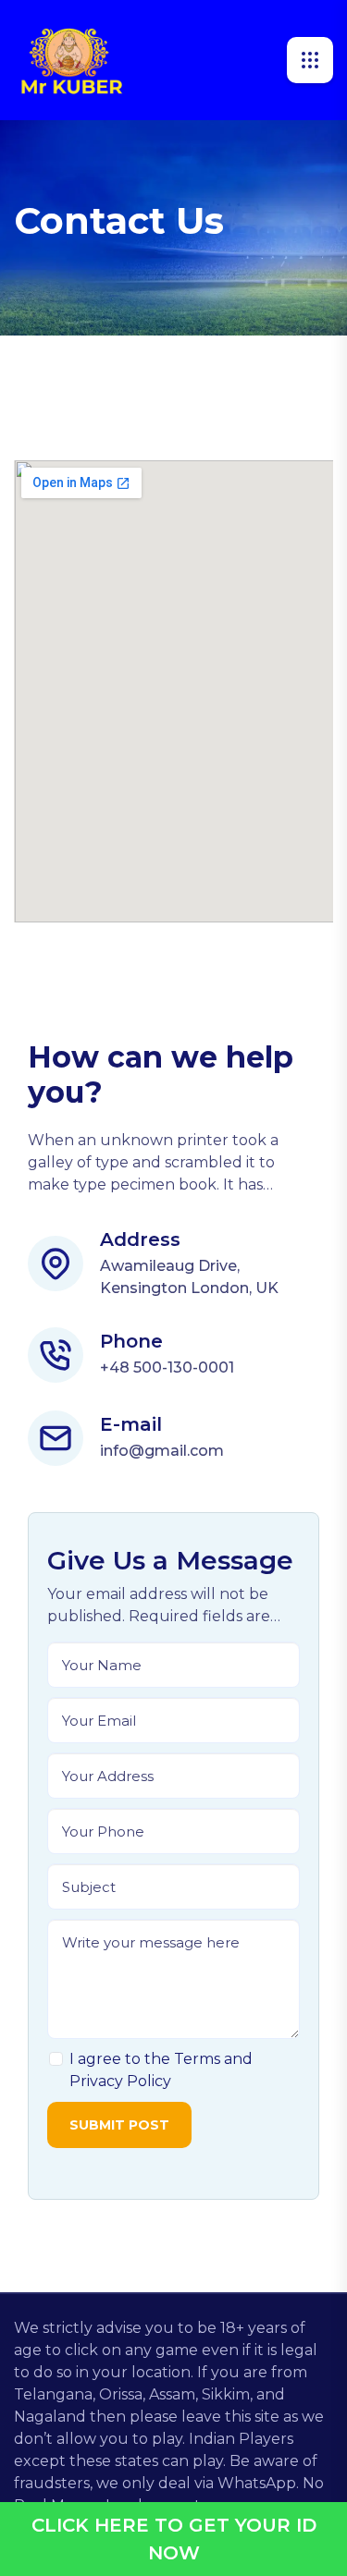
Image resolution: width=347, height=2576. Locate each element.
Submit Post (119, 2125)
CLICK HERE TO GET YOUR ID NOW (174, 2539)
